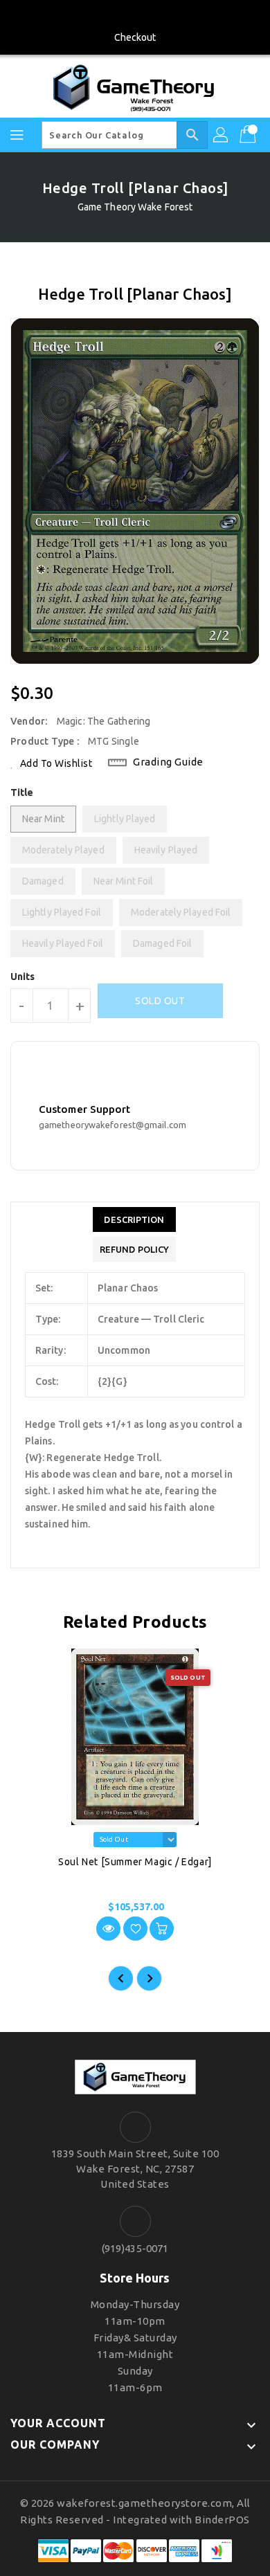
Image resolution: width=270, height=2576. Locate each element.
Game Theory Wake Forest (135, 207)
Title (22, 792)
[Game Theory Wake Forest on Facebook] (135, 16)
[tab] (134, 1219)
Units (23, 977)
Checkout (135, 37)
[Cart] (249, 135)
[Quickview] (108, 1929)
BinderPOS (222, 2520)
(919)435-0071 (135, 2248)
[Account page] (222, 135)
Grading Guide (168, 762)
